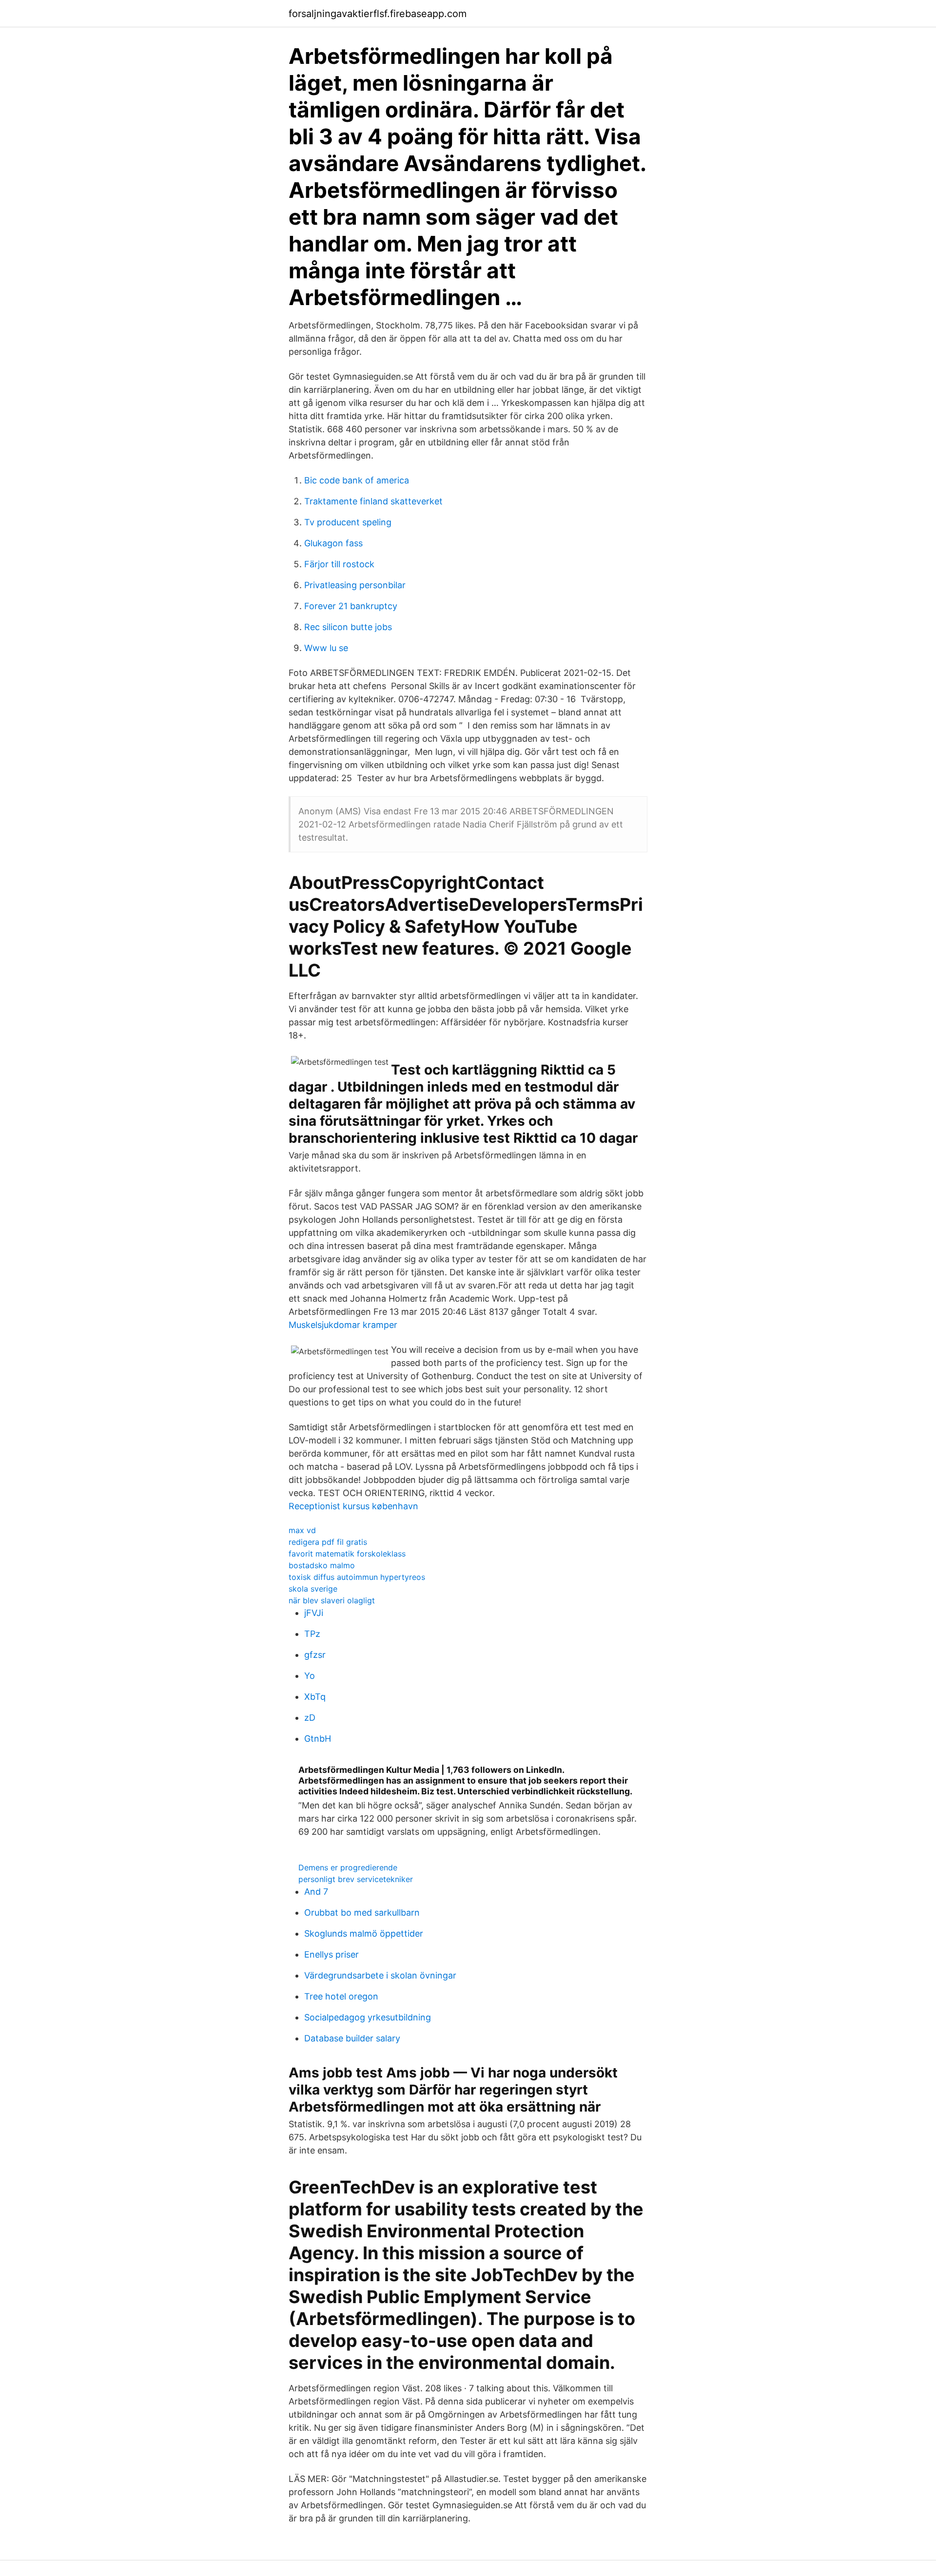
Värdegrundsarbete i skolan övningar (380, 1975)
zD (310, 1718)
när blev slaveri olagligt (332, 1600)
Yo (310, 1676)
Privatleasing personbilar (355, 585)
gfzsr (315, 1655)
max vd (302, 1530)
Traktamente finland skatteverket (373, 501)
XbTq (315, 1697)
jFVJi (314, 1613)
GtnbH (318, 1739)
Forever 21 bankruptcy (351, 606)
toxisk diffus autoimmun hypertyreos (357, 1577)
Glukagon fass (333, 543)
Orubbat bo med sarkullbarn (362, 1913)
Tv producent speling (348, 522)
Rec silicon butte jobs (348, 627)
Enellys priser (331, 1954)
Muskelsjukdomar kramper (343, 1325)
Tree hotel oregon (341, 1996)
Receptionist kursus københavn (353, 1506)
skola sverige (313, 1589)
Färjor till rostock (339, 564)
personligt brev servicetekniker (356, 1879)
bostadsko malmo (322, 1565)
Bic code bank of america (357, 480)
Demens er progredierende (348, 1867)
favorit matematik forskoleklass (347, 1554)
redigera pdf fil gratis (328, 1542)
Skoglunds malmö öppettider (364, 1933)
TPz (312, 1634)
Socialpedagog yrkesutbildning (368, 2017)
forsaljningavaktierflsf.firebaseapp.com (378, 14)
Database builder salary (352, 2038)
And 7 (316, 1892)
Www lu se (326, 648)
